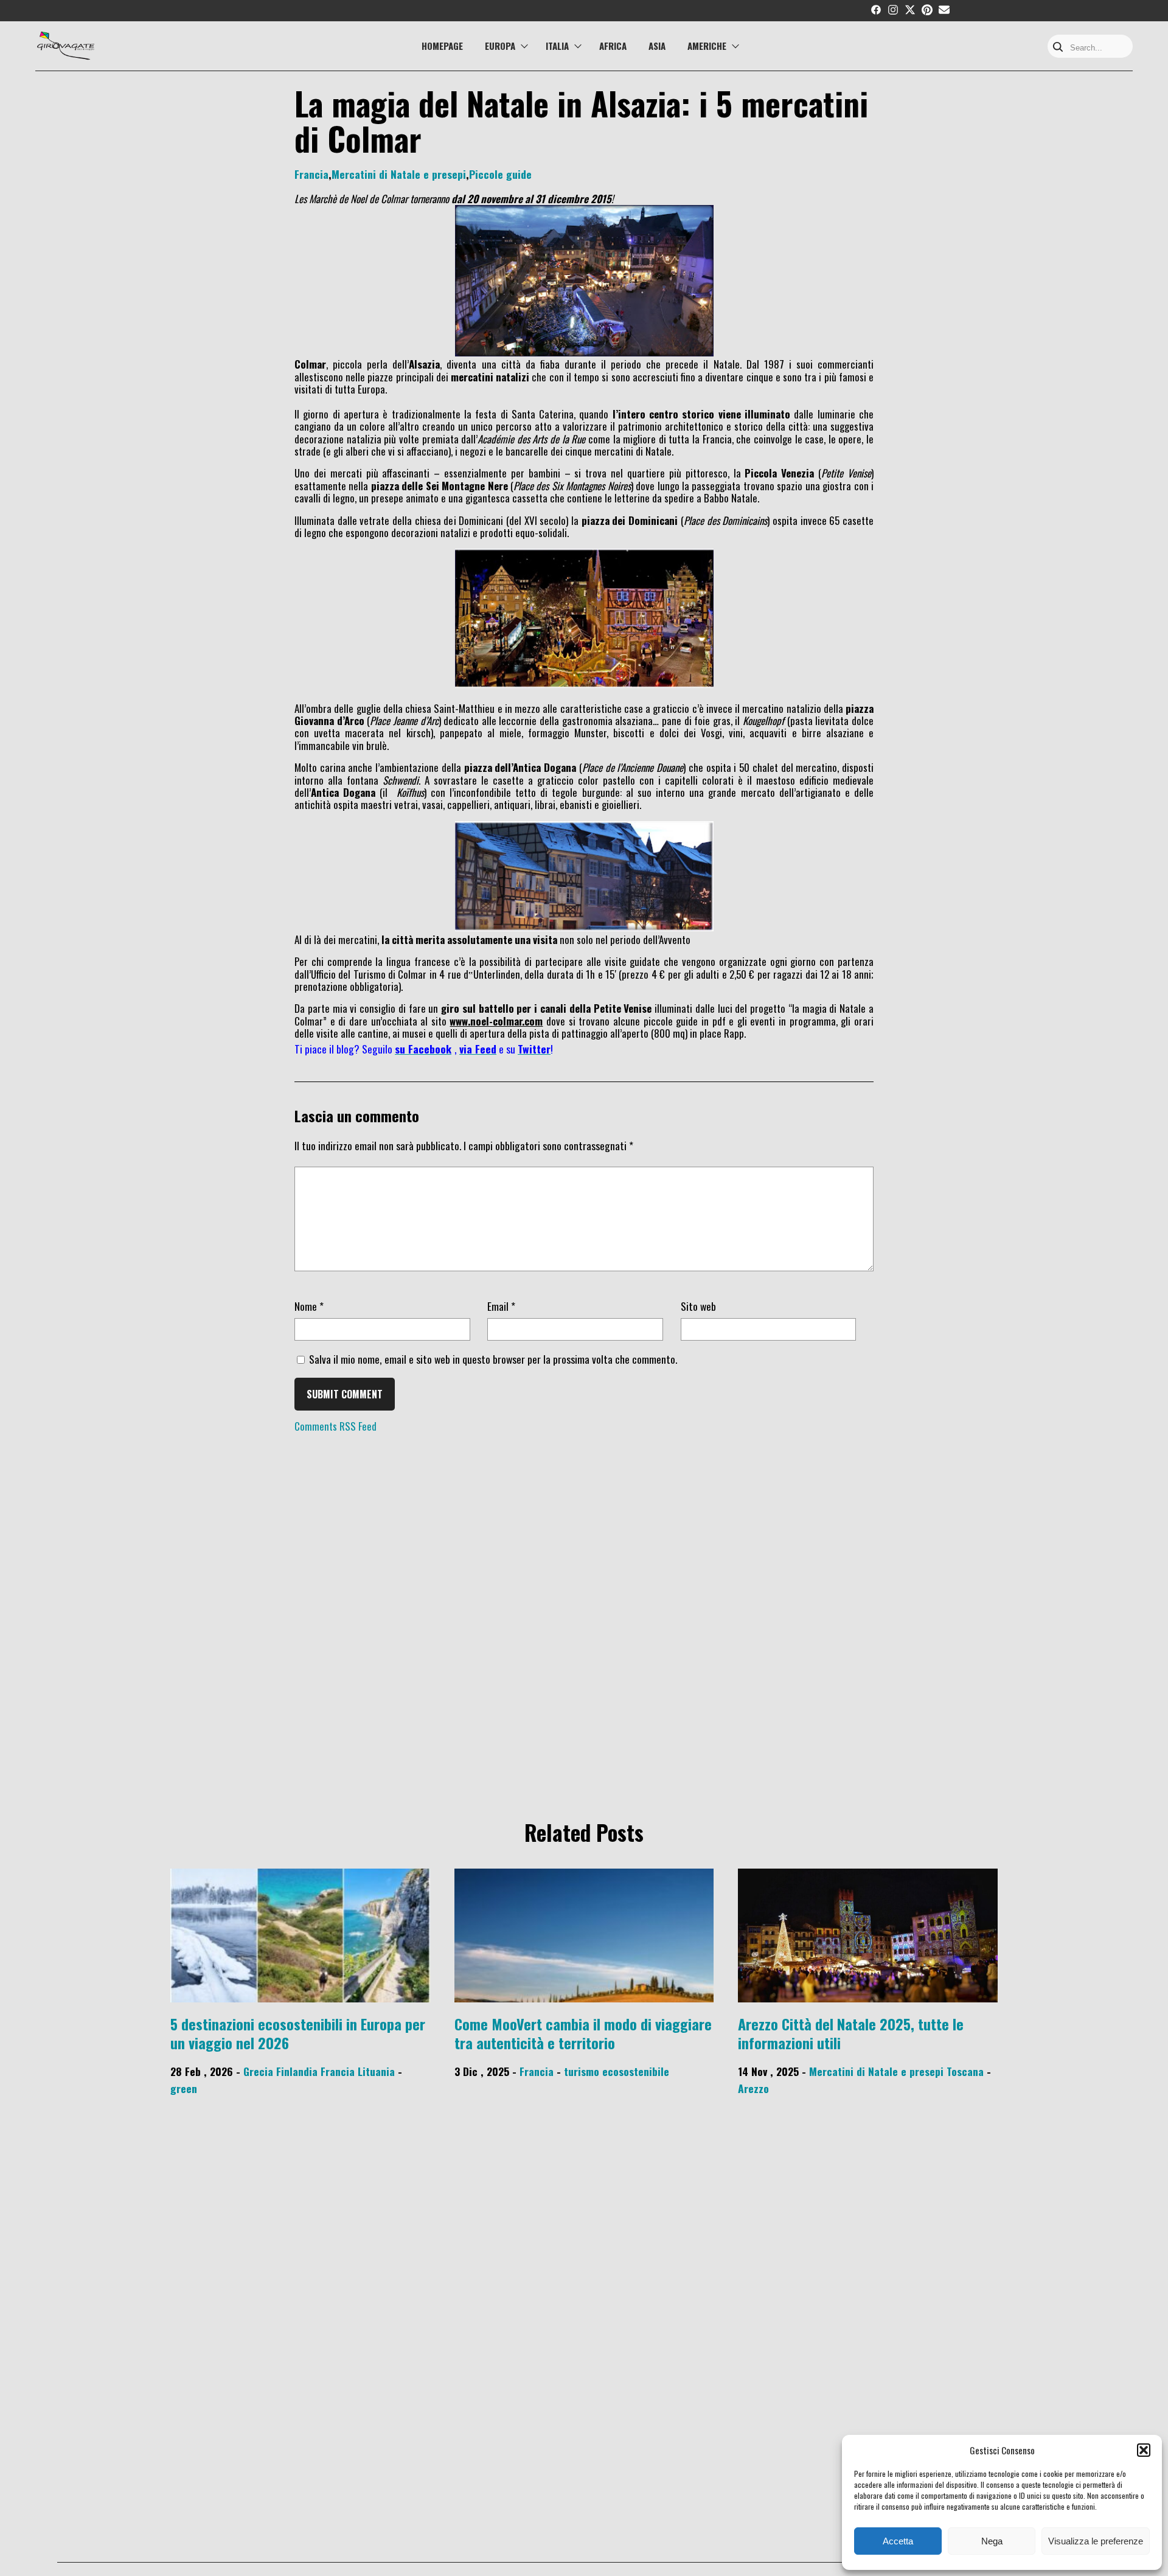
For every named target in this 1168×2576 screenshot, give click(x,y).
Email (501, 1306)
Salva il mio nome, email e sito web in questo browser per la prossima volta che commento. (493, 1359)
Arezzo (753, 2088)
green (184, 2088)
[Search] (1058, 48)
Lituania (376, 2071)
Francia (311, 174)
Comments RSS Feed (335, 1426)
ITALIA (557, 46)
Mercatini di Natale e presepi (399, 174)
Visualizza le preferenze (1096, 2541)
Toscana (965, 2071)
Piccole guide (500, 174)
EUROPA (500, 46)
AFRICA (613, 46)
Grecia (258, 2071)
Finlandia (297, 2071)
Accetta (898, 2541)
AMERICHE (707, 46)
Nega (992, 2541)
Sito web (698, 1306)
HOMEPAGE (442, 46)
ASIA (657, 46)
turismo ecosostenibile (617, 2071)
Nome (309, 1306)
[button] (1144, 2450)
